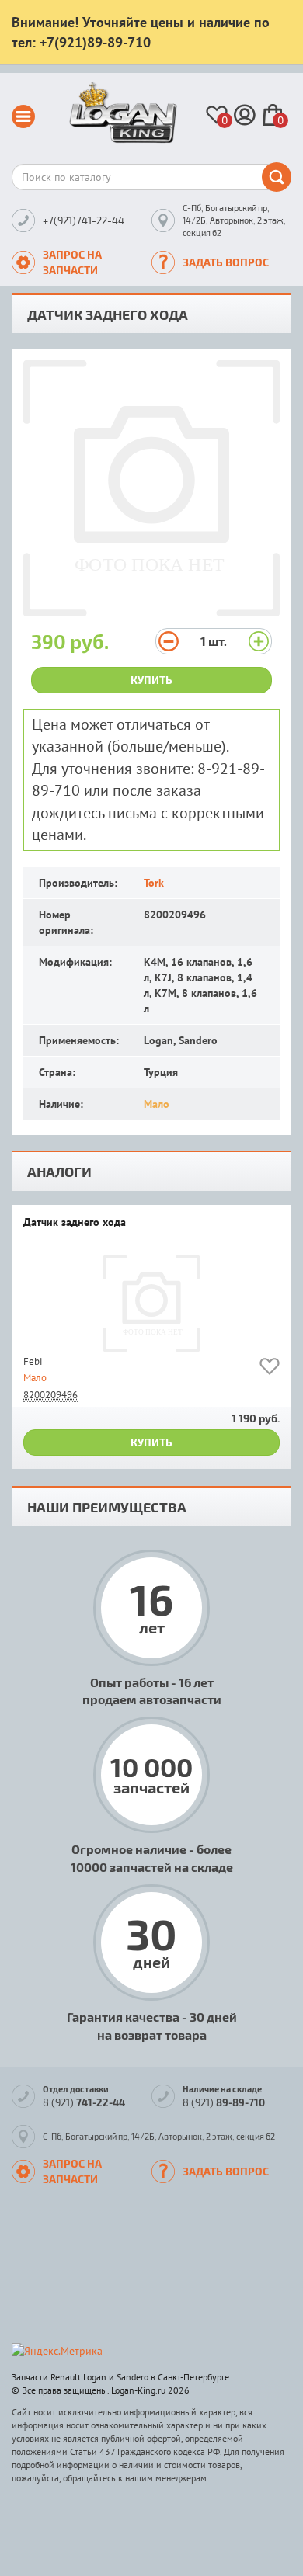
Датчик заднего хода (75, 1223)
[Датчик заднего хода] (151, 1304)
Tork (154, 883)
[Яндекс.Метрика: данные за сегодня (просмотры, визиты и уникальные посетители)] (57, 2351)
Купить (151, 680)
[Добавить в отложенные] (270, 1369)
